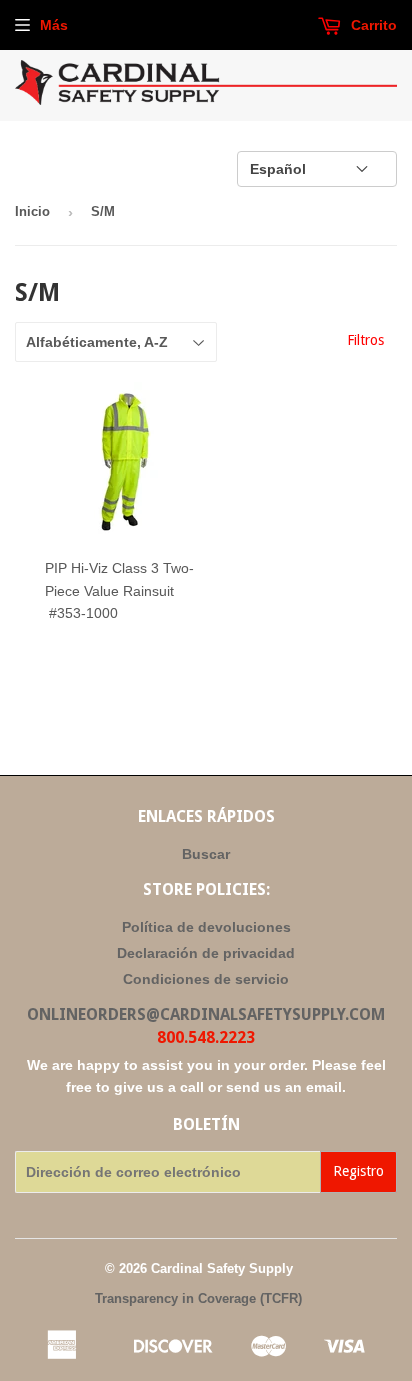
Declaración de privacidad (206, 953)
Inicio (32, 211)
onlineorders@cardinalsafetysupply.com (206, 1014)
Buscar (206, 854)
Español (278, 169)
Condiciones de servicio (206, 979)
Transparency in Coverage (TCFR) (198, 1298)
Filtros (365, 340)
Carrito (372, 25)
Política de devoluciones (206, 927)
